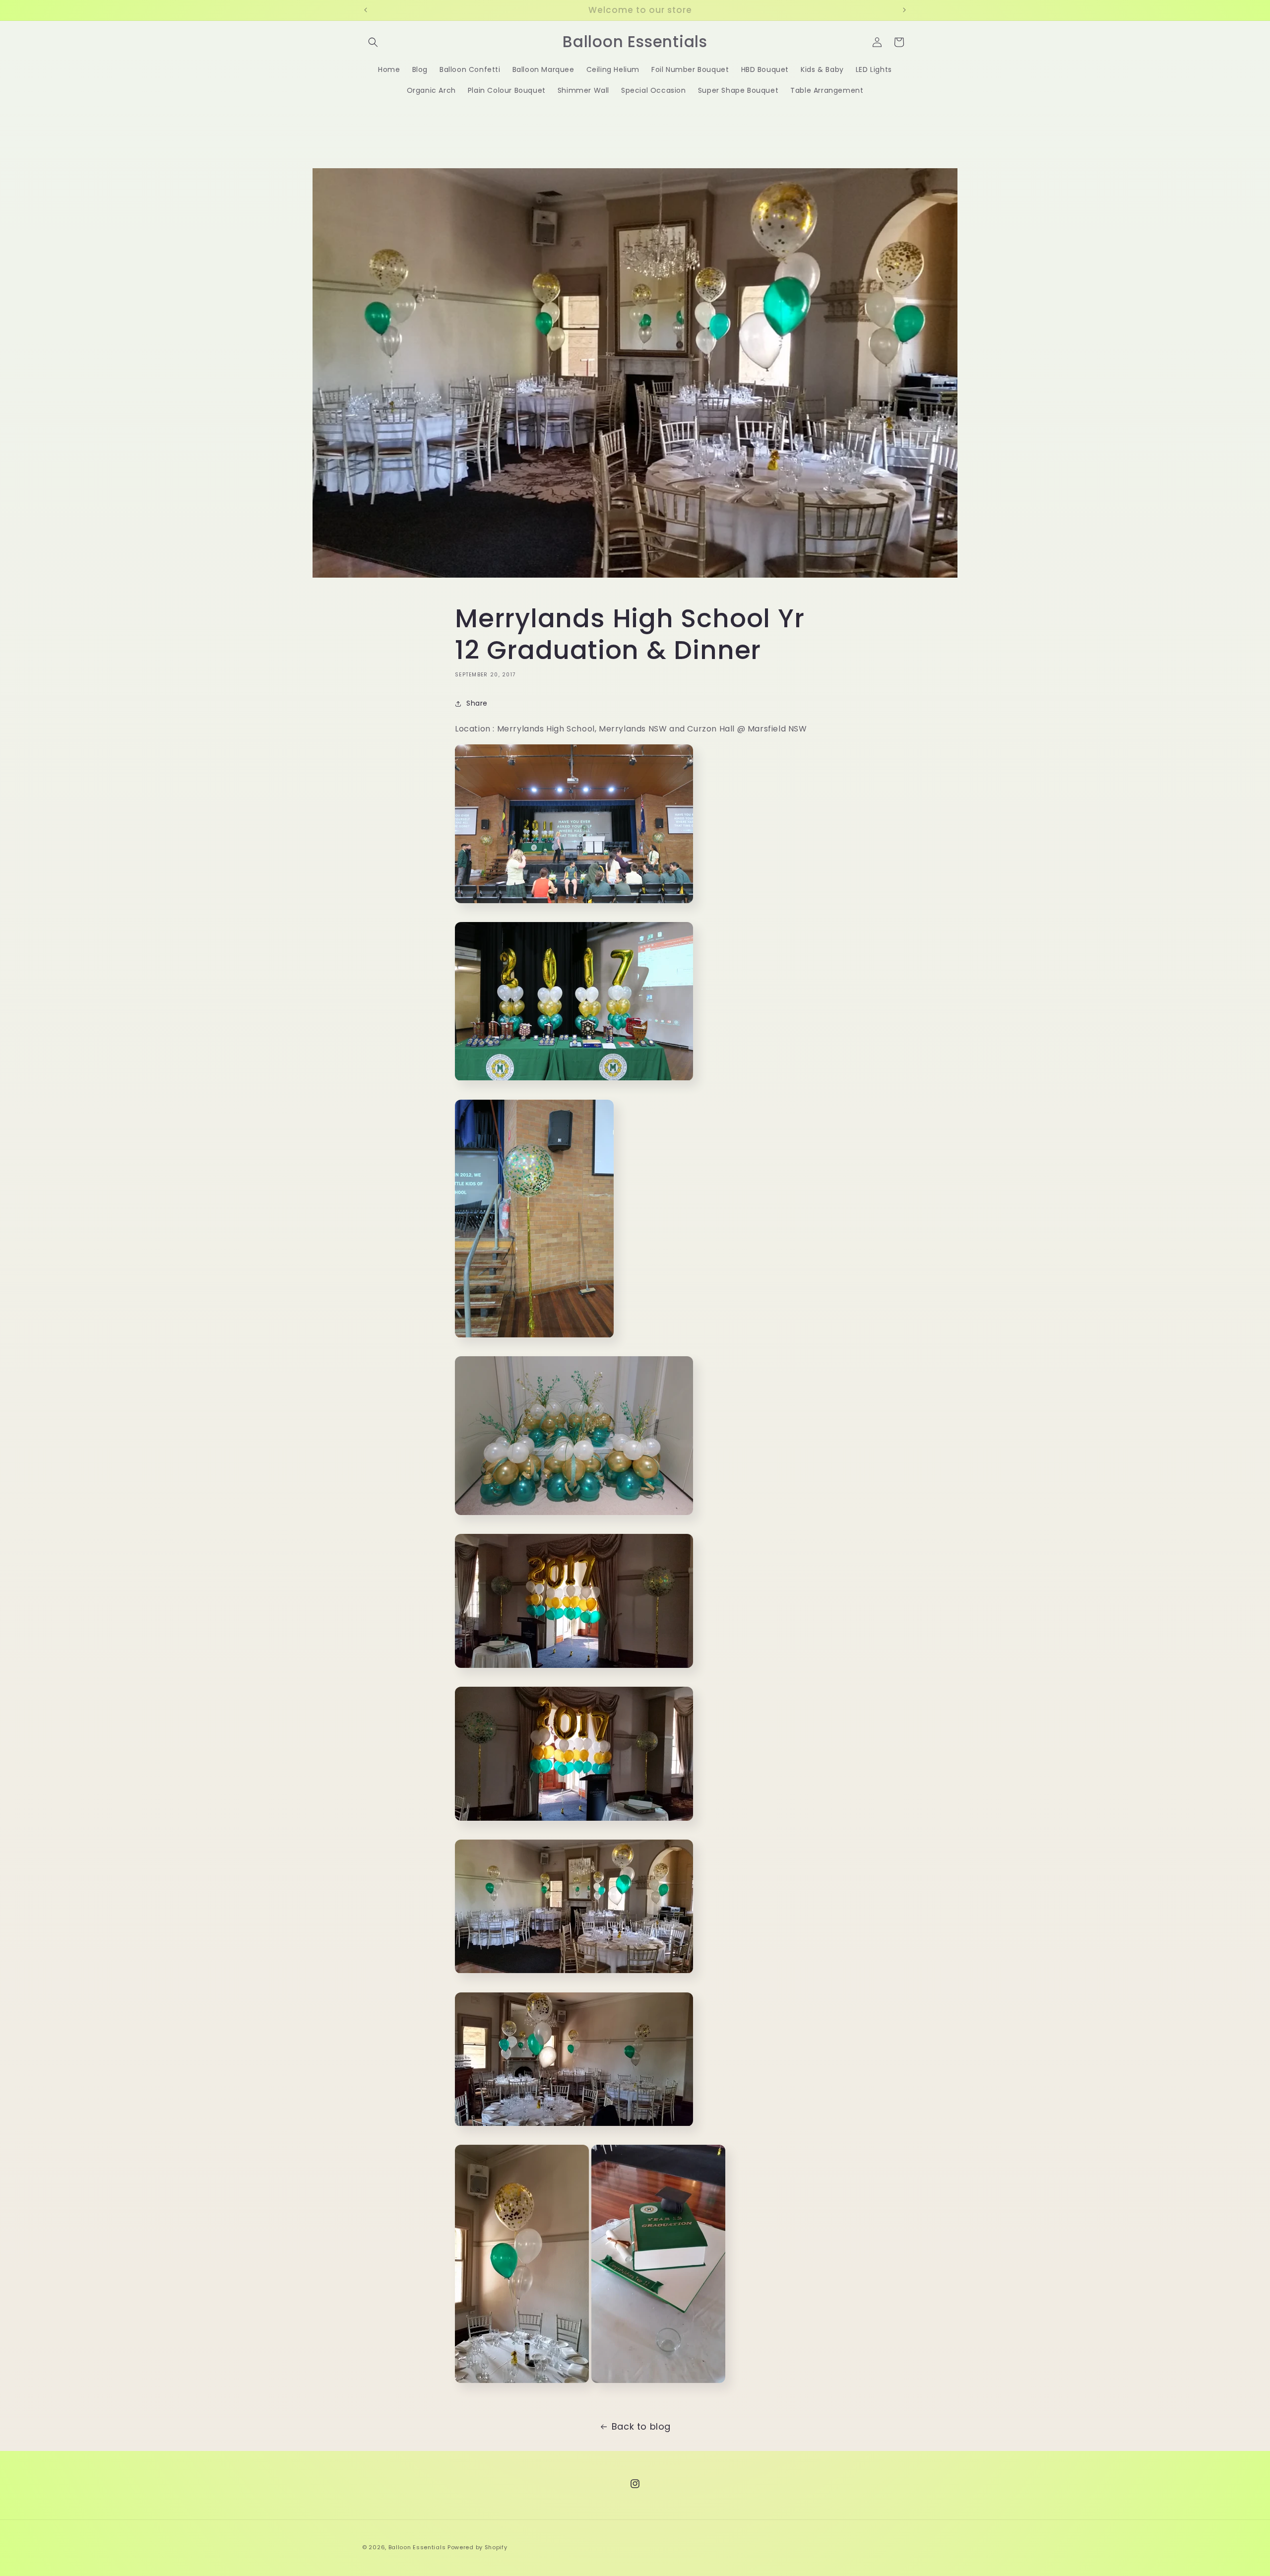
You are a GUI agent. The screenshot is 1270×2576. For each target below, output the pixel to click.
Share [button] (477, 704)
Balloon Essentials (417, 2547)
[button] (373, 42)
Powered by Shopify (477, 2547)
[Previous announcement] (366, 10)
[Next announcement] (904, 10)
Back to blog (641, 2426)
